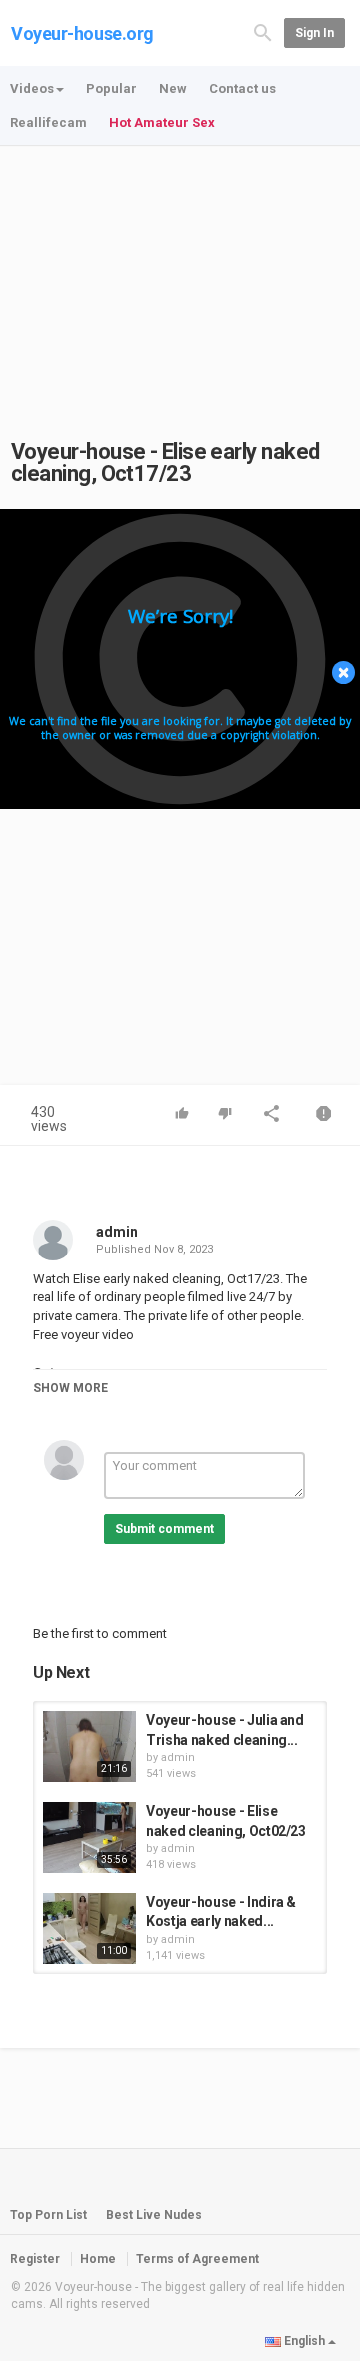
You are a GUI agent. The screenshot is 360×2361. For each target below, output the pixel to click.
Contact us (242, 88)
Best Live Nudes (154, 2215)
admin (117, 1232)
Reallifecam (48, 122)
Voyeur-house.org (82, 33)
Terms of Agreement (197, 2259)
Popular (111, 88)
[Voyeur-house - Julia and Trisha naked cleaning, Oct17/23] (89, 1746)
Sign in (314, 33)
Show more (70, 1388)
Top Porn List (48, 2215)
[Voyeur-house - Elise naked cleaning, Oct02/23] (89, 1837)
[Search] (263, 31)
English (304, 2341)
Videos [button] (32, 88)
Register (35, 2259)
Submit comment (164, 1529)
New (173, 88)
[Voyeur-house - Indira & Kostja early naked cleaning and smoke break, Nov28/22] (89, 1928)
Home (98, 2259)
